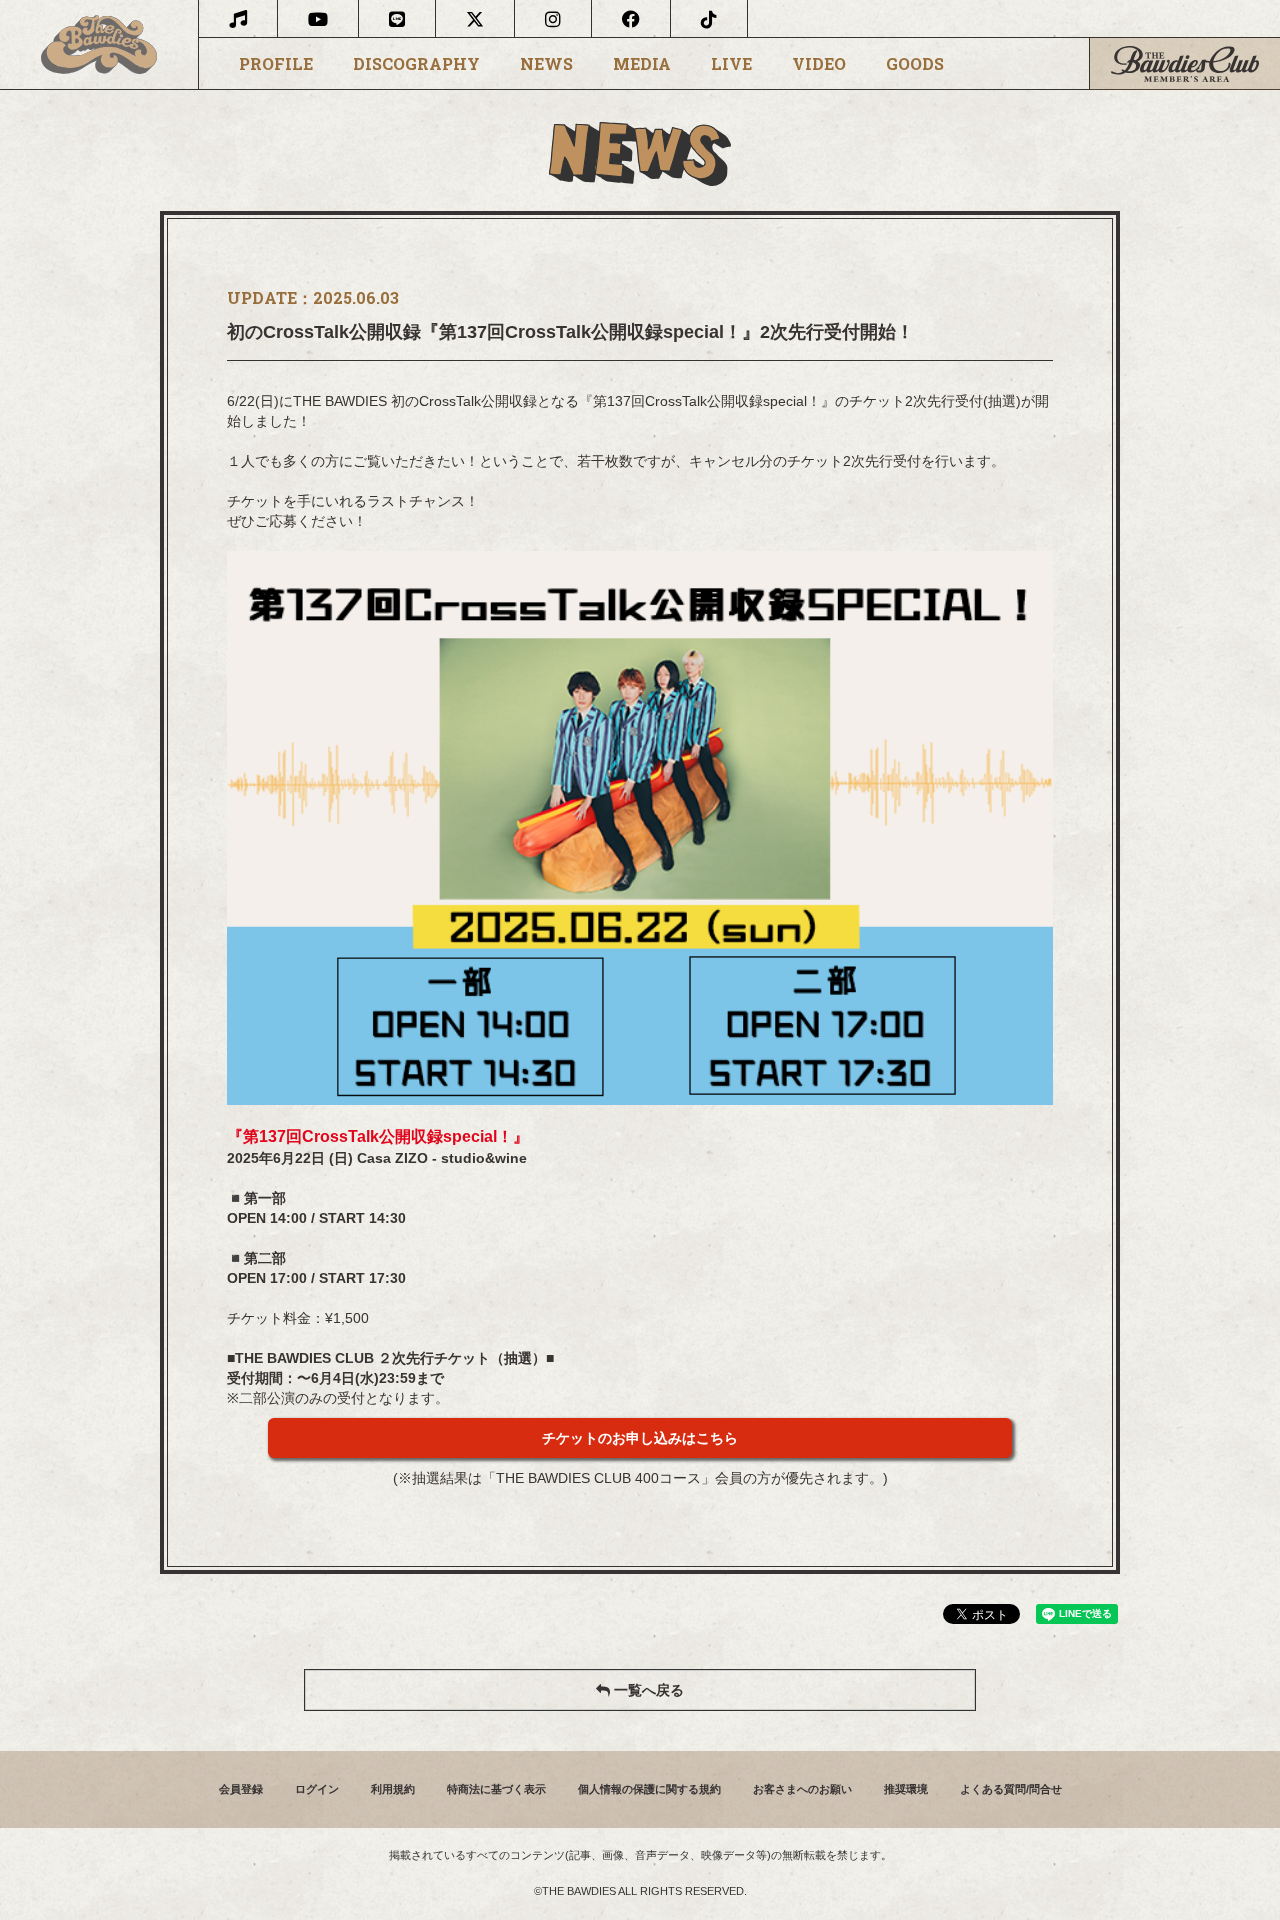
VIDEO (819, 64)
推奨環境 (906, 1789)
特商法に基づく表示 (496, 1789)
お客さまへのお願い (802, 1789)
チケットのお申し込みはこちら (640, 1438)
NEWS (546, 64)
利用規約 (393, 1789)
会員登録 (241, 1789)
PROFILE (276, 64)
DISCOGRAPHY (416, 64)
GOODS (915, 64)
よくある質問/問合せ (1011, 1789)
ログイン (317, 1789)
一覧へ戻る (647, 1690)
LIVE (731, 64)
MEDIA (642, 64)
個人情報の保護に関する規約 (649, 1789)
